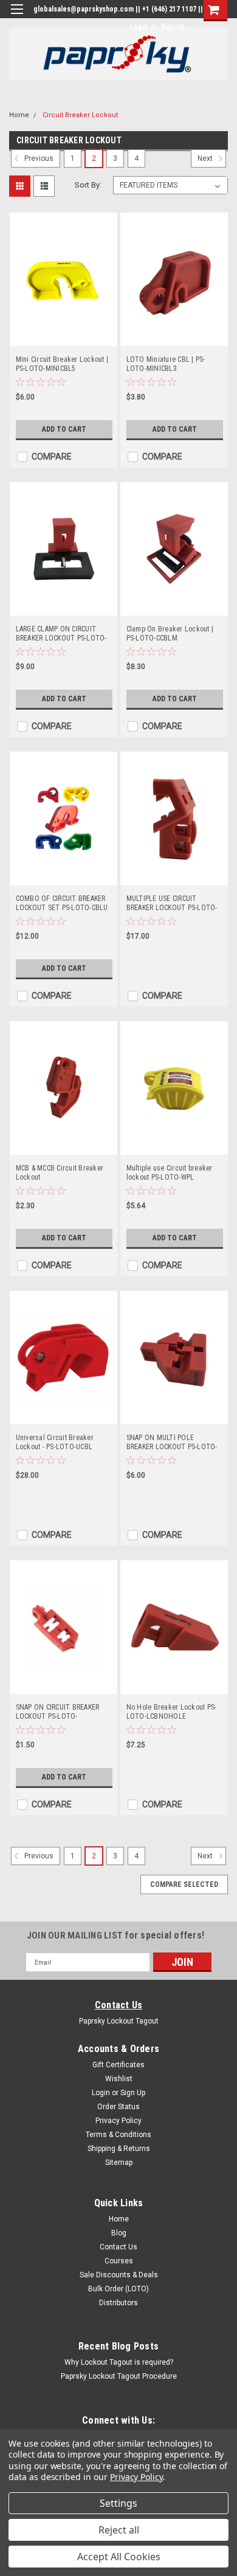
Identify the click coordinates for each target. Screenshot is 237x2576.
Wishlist (119, 2079)
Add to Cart (64, 429)
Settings (118, 2503)
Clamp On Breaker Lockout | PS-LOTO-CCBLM (170, 634)
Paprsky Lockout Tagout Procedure (119, 2376)
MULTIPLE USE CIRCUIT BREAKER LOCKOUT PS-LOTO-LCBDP (172, 903)
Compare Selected (184, 1884)
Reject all (119, 2530)
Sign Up (173, 27)
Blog (119, 2233)
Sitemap (119, 2163)
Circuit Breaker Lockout (80, 115)
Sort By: (88, 185)
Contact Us (119, 2005)
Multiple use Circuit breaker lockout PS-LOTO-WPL (170, 1173)
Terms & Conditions (118, 2135)
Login (139, 27)
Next (206, 159)
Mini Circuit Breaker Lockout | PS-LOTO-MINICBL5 (62, 364)
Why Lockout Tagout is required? (119, 2362)
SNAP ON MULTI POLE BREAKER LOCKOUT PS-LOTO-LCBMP (172, 1443)
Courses (119, 2261)
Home (19, 115)
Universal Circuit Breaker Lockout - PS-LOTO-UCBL (55, 1442)
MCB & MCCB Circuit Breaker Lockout (60, 1173)
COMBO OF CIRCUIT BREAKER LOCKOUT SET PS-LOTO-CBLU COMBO (62, 903)
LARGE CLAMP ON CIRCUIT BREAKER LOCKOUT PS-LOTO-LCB (61, 634)
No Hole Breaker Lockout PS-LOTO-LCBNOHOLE (172, 1712)
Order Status (118, 2107)
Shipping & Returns (119, 2149)
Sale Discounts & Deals (119, 2275)
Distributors (118, 2303)
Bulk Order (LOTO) (118, 2289)
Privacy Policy (118, 2121)
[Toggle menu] (17, 17)
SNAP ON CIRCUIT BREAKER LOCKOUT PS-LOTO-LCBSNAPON (58, 1712)
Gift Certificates (118, 2065)
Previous (38, 159)
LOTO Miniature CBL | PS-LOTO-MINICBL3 (166, 364)
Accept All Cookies (119, 2557)
